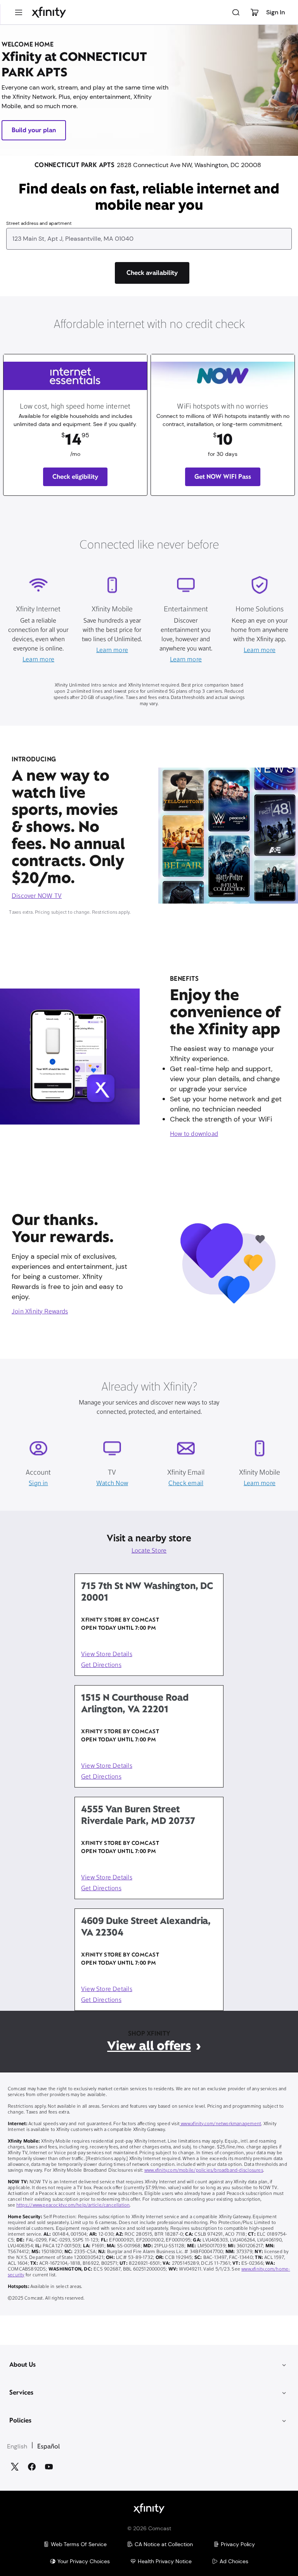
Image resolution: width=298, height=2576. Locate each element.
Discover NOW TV (37, 896)
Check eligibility (75, 477)
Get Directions (101, 1665)
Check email (186, 1484)
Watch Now (112, 1484)
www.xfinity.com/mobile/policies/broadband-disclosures (204, 2171)
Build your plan (34, 130)
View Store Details (107, 1655)
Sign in (38, 1484)
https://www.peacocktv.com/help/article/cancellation (73, 2205)
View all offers (149, 2045)
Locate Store (149, 1551)
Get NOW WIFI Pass (223, 477)
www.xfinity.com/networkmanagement (220, 2124)
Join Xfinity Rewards (40, 1312)
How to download (194, 1134)
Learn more (38, 660)
